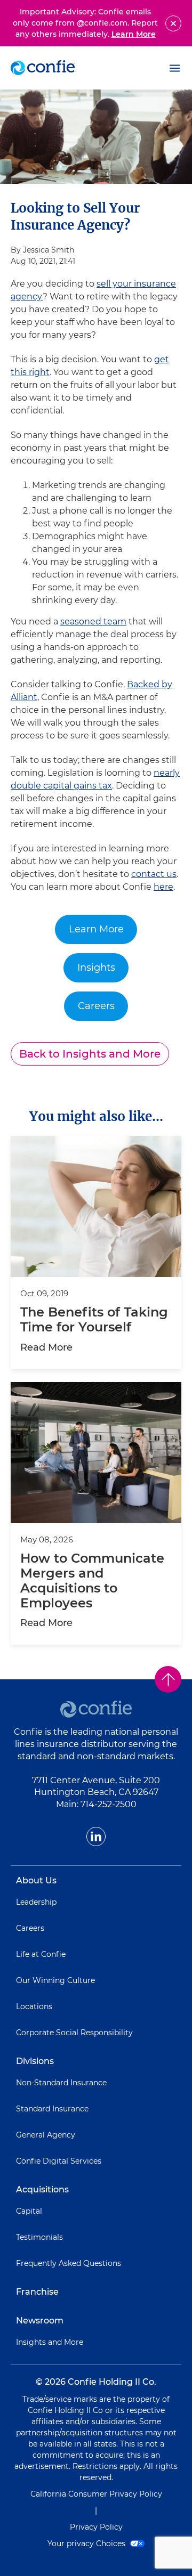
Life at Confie (41, 1954)
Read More (46, 1347)
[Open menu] (175, 68)
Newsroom (40, 2321)
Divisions (35, 2061)
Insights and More (50, 2342)
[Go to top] (168, 1679)
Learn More (134, 34)
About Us (36, 1880)
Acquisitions (42, 2189)
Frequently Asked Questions (69, 2263)
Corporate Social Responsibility (74, 2033)
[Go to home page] (43, 68)
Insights (96, 968)
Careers (96, 1006)
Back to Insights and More (90, 1054)
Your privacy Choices (87, 2544)
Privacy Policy (96, 2527)
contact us (154, 874)
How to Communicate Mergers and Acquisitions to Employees (92, 1581)
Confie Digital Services (59, 2161)
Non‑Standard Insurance (61, 2083)
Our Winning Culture (55, 1980)
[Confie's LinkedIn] (96, 1836)
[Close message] (173, 23)
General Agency (46, 2135)
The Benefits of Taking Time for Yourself (94, 1320)
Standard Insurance (52, 2109)
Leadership (36, 1902)
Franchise (37, 2292)
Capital (29, 2211)
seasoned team (93, 621)
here (163, 887)
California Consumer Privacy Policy (96, 2494)
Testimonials (39, 2237)
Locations (34, 2006)
